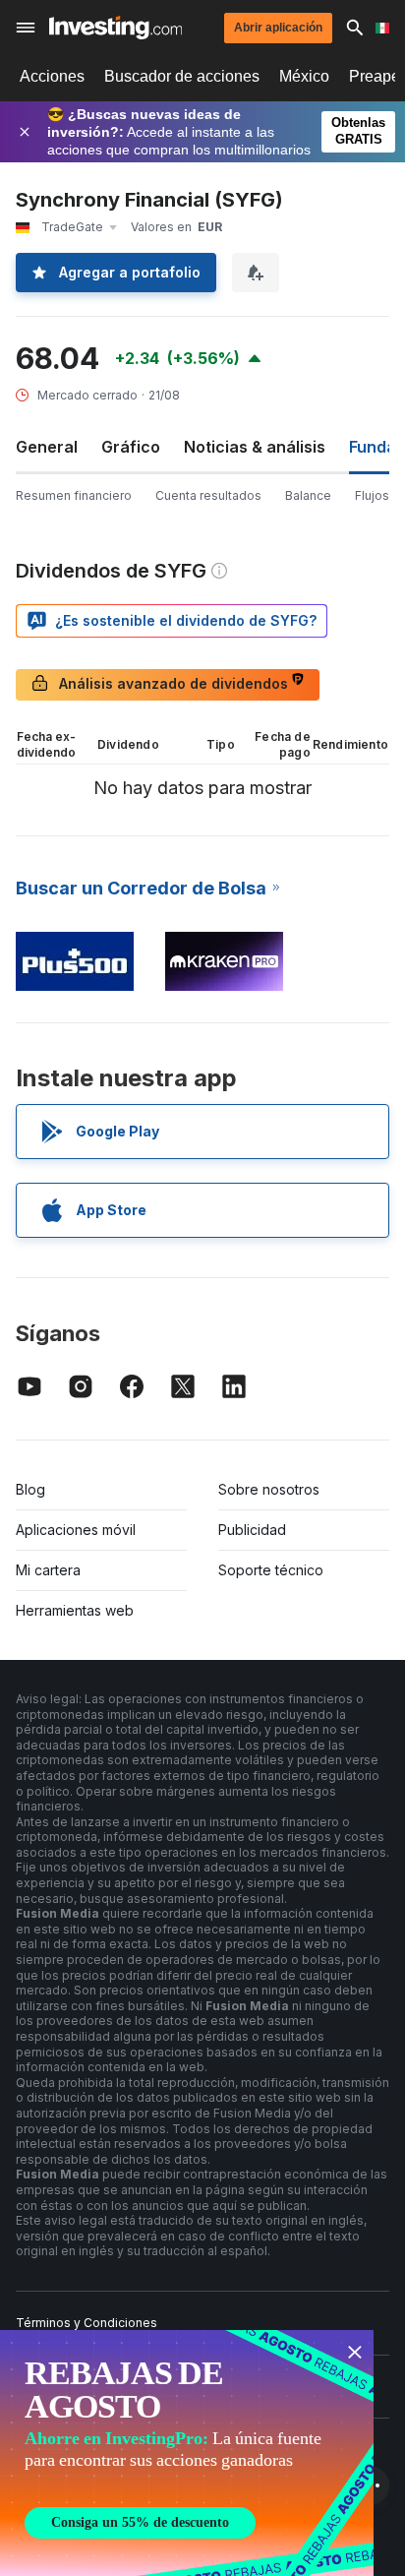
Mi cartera (48, 1570)
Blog (30, 1489)
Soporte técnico (271, 1570)
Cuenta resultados (208, 495)
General (47, 447)
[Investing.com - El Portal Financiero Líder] (116, 28)
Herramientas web (75, 1610)
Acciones (52, 76)
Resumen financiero (74, 495)
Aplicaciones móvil (76, 1530)
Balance (308, 495)
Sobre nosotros (269, 1489)
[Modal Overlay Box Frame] (187, 2453)
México (304, 76)
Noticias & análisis (255, 447)
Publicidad (252, 1530)
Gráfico (131, 447)
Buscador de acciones (182, 76)
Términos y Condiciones (87, 2323)
